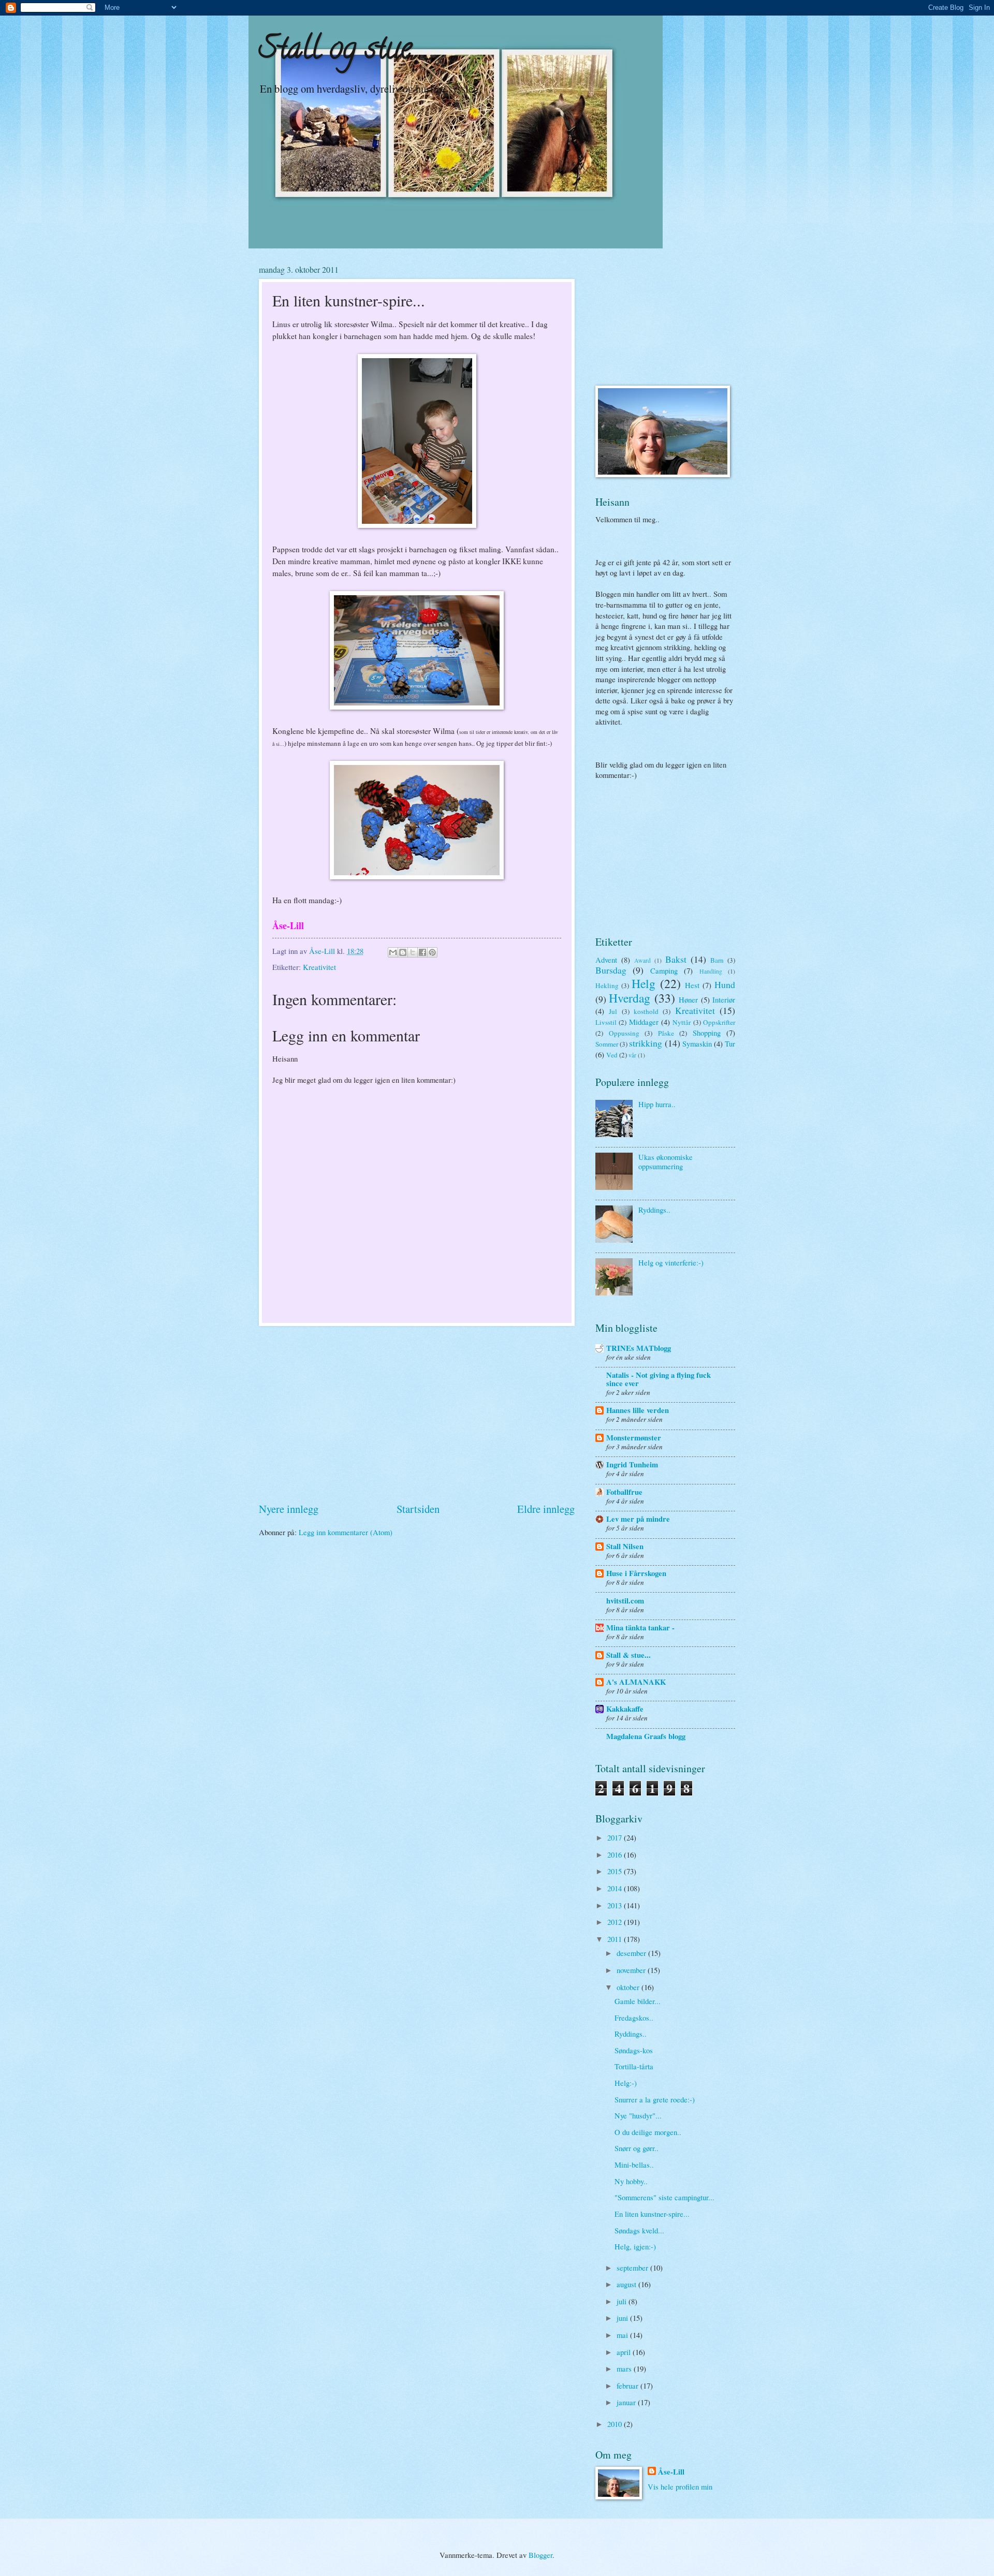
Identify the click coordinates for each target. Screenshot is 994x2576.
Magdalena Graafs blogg (646, 1736)
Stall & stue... (628, 1655)
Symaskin (697, 1043)
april (625, 2352)
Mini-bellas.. (634, 2165)
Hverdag (630, 998)
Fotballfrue (624, 1492)
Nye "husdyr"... (638, 2115)
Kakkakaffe (625, 1709)
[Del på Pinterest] (432, 952)
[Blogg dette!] (403, 952)
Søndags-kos (634, 2050)
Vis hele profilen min (680, 2486)
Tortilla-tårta (634, 2066)
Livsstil (606, 1022)
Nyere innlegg (289, 1509)
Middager (644, 1022)
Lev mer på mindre (638, 1519)
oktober (629, 1987)
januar (627, 2402)
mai (623, 2335)
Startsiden (418, 1509)
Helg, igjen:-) (635, 2246)
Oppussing (624, 1033)
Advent (606, 960)
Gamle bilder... (638, 2001)
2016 (616, 1854)
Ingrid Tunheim (632, 1464)
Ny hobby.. (631, 2181)
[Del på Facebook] (422, 952)
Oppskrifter (719, 1022)
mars (625, 2368)
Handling (711, 971)
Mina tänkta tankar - (640, 1628)
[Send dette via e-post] (393, 952)
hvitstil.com (625, 1601)
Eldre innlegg (546, 1509)
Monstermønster (634, 1438)
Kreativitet (319, 967)
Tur (730, 1043)
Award (642, 960)
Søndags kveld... (639, 2230)
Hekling (607, 985)
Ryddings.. (654, 1210)
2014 (616, 1888)
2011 (616, 1939)
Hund (725, 984)
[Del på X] (413, 952)
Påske (666, 1033)
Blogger (540, 2555)
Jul (613, 1011)
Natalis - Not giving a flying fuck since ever (659, 1379)
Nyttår (682, 1022)
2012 (616, 1922)
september (633, 2268)
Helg (644, 983)
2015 (616, 1871)
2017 (616, 1837)
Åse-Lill (671, 2472)
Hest (692, 985)
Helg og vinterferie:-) (671, 1262)
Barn (717, 960)
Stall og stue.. (339, 51)
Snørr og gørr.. (637, 2148)
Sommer (607, 1044)
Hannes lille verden (638, 1410)
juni (623, 2318)
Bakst (676, 959)
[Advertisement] (417, 1414)
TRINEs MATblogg (639, 1348)
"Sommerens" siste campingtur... (664, 2197)
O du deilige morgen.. (648, 2132)
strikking (646, 1043)
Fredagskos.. (634, 2018)
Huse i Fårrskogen (636, 1573)
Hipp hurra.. (657, 1104)
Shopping (707, 1033)
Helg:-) (626, 2083)
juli (623, 2301)
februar (628, 2386)
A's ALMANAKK (636, 1682)
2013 (616, 1905)
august (627, 2284)
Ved (612, 1055)
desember (632, 1953)
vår (632, 1055)
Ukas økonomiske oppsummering (666, 1161)
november (632, 1970)
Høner (688, 999)
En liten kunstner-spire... (652, 2214)
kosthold (646, 1011)
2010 (616, 2424)
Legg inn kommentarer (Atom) (346, 1532)
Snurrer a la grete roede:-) (655, 2099)
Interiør (724, 999)
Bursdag (611, 970)
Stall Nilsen (625, 1546)
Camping (664, 970)
